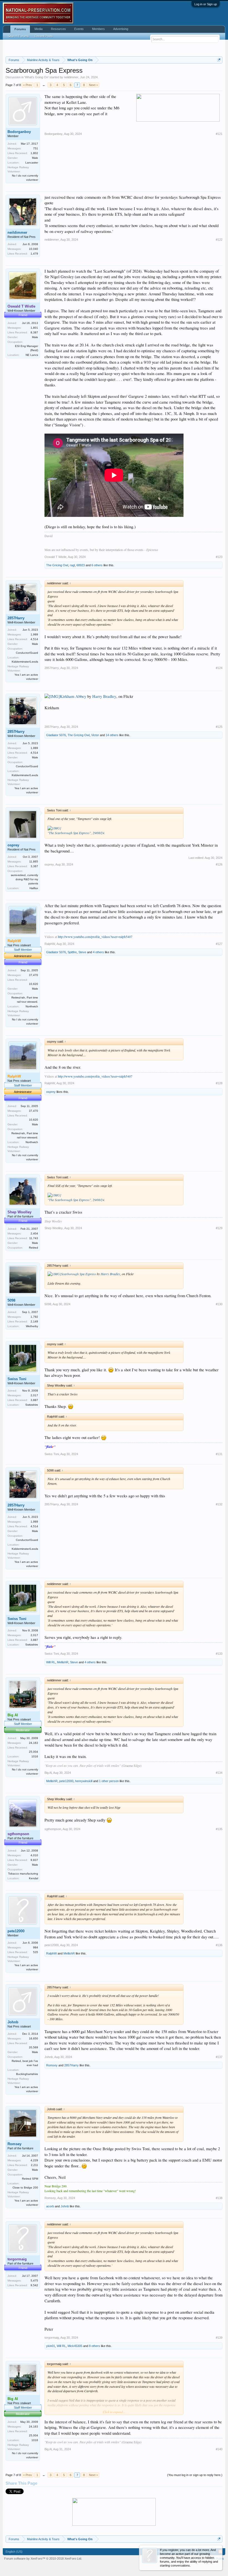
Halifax (34, 888)
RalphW (50, 944)
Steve (82, 952)
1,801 (34, 328)
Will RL (51, 1662)
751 (36, 148)
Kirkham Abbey (73, 696)
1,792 (34, 1317)
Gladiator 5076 (56, 735)
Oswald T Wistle (55, 557)
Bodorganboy (19, 132)
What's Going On (37, 77)
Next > (93, 85)
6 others (97, 565)
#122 (219, 240)
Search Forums (18, 36)
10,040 (34, 249)
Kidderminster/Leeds (25, 662)
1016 (35, 1756)
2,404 (34, 1233)
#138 (219, 2198)
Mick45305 (75, 2346)
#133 (219, 1654)
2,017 (34, 1395)
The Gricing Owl (57, 565)
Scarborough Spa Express (79, 1274)
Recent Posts (44, 36)
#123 (219, 557)
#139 (219, 2338)
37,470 (34, 975)
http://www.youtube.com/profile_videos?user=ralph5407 (95, 937)
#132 (219, 1504)
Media (39, 29)
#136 (219, 1945)
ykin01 (51, 2346)
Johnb (13, 2022)
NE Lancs (32, 355)
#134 (219, 1773)
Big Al (48, 1773)
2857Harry (16, 618)
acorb (50, 2206)
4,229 (34, 2160)
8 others (95, 2346)
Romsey (52, 2065)
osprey (13, 845)
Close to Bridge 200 (25, 2188)
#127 (219, 944)
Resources (58, 29)
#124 (219, 668)
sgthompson (53, 1829)
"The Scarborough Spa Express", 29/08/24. (76, 833)
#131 (219, 1454)
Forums (20, 29)
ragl (72, 565)
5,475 (34, 2281)
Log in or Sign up (206, 4)
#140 (219, 2449)
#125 (219, 727)
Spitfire (72, 952)
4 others (98, 952)
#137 (219, 2057)
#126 (219, 864)
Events (79, 29)
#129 (219, 1228)
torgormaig (52, 2338)
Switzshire (32, 1405)
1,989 (34, 634)
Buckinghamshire (27, 2074)
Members (98, 29)
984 (36, 1947)
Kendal (34, 1878)
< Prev (28, 85)
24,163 (34, 1743)
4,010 (34, 1855)
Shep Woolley (54, 1228)
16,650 (34, 2038)
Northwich (32, 1006)
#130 (219, 1304)
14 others (112, 735)
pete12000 (66, 1781)
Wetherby (32, 1326)
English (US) (14, 2552)
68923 (81, 565)
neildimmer (71, 77)
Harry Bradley (104, 696)
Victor (95, 735)
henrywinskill (84, 1781)
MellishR (63, 1662)
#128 (219, 1083)
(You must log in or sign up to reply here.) (195, 2475)
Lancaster (32, 163)
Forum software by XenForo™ (43, 2559)
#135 (219, 1829)
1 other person (109, 1781)
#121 (219, 134)
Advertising (121, 29)
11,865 (34, 861)
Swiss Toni (17, 1379)
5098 (11, 1300)
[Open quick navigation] (219, 60)
